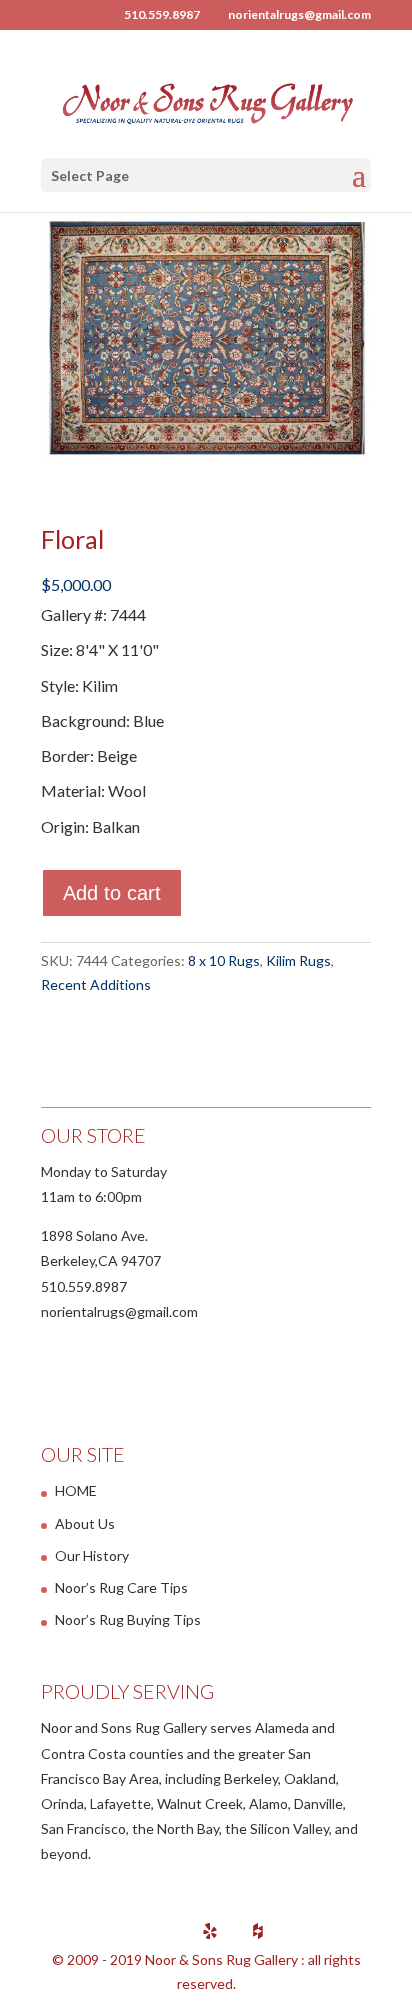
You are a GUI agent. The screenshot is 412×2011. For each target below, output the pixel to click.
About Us (85, 1523)
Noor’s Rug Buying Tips (128, 1619)
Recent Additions (96, 984)
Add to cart (112, 893)
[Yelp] (210, 1931)
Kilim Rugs (298, 960)
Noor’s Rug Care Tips (121, 1587)
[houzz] (258, 1931)
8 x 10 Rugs (224, 960)
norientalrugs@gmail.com (119, 1311)
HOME (76, 1490)
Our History (92, 1555)
